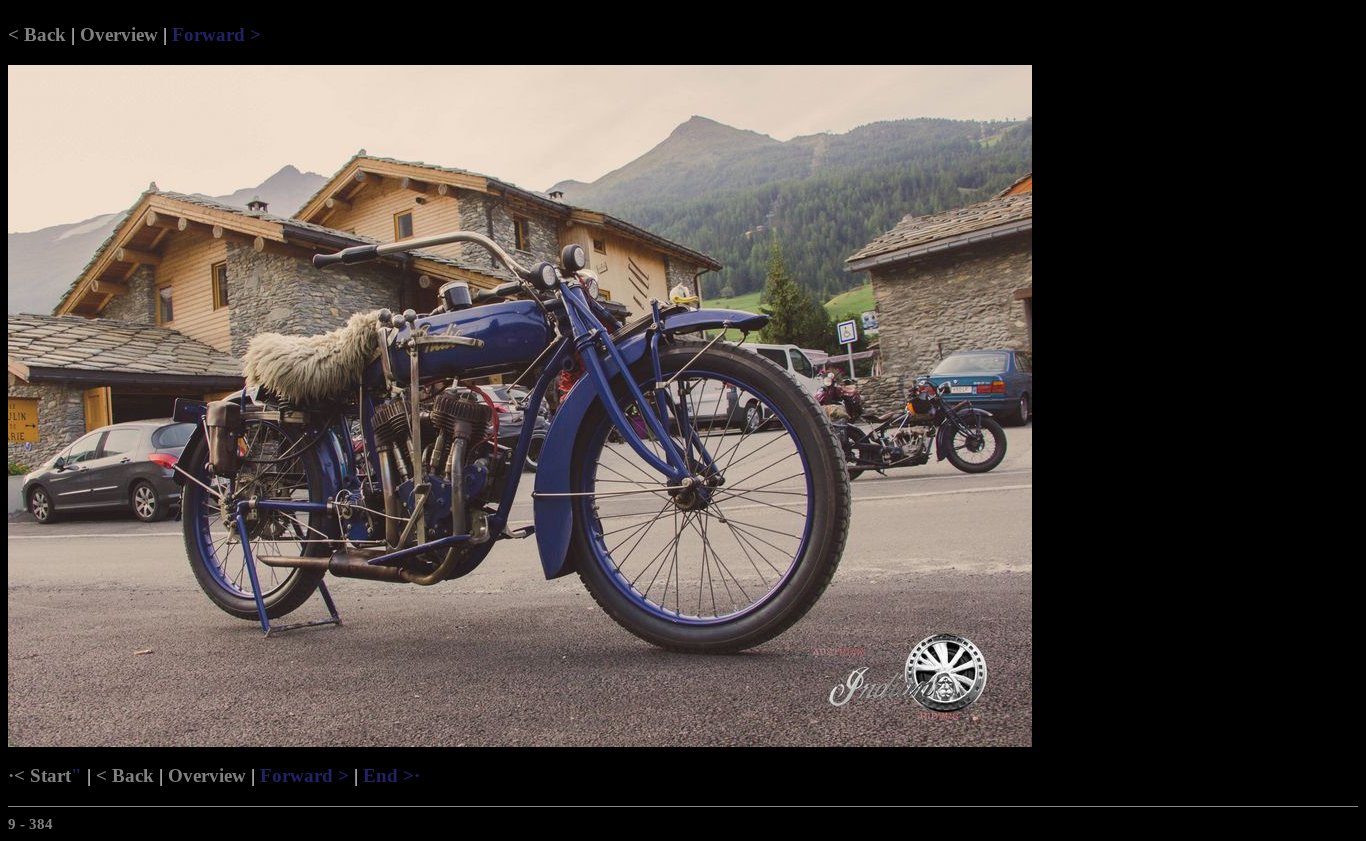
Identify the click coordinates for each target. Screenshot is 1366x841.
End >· (391, 775)
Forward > (216, 34)
